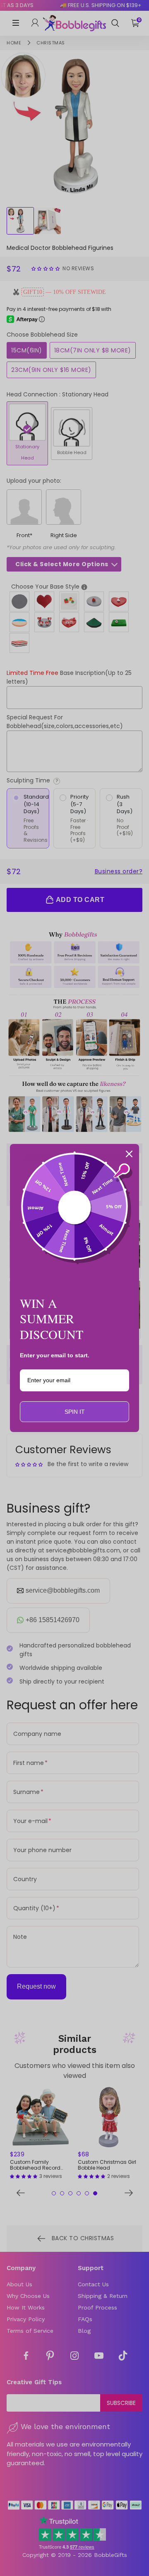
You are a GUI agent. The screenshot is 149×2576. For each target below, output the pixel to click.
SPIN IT (75, 1412)
